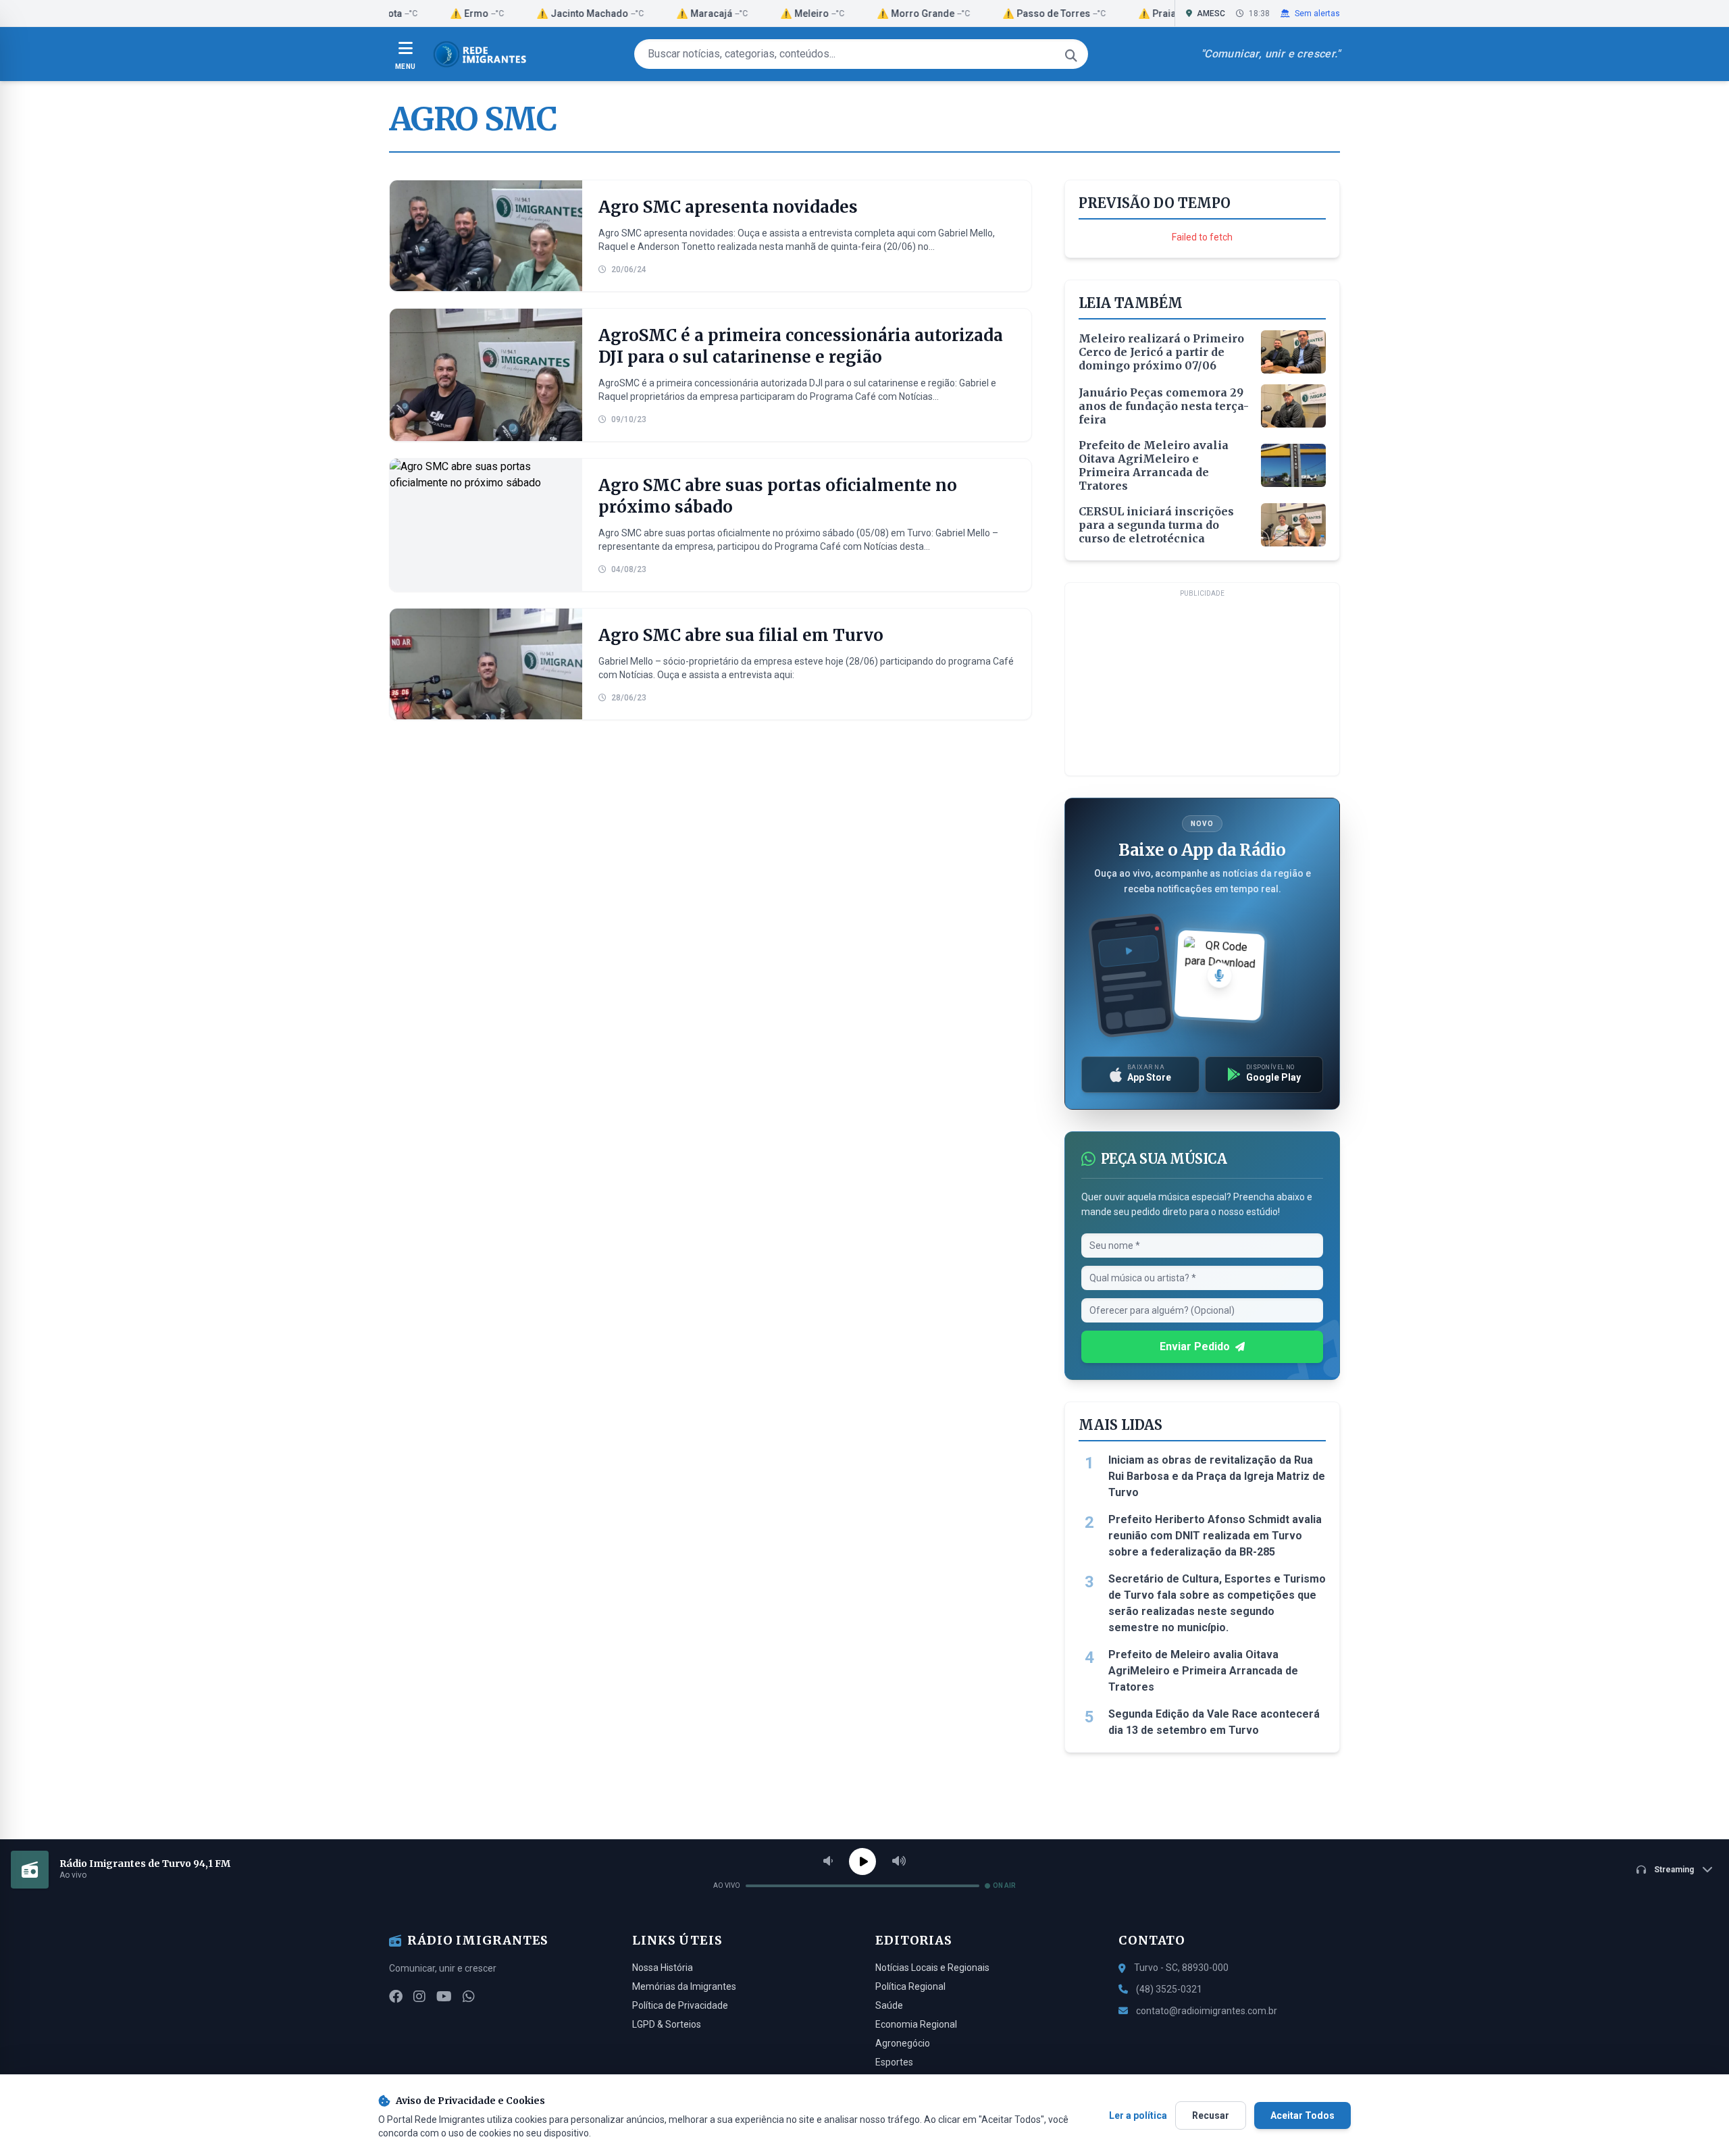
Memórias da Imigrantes (684, 1986)
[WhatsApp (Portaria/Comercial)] (469, 1997)
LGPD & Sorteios (667, 2024)
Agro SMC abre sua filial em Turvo (741, 635)
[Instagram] (419, 1997)
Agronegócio (903, 2043)
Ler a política (1138, 2115)
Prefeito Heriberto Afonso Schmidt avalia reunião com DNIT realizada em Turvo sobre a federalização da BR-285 (1215, 1536)
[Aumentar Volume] (899, 1862)
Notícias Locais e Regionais (932, 1968)
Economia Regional (916, 2024)
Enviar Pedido (1195, 1346)
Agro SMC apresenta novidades (728, 207)
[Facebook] (396, 1997)
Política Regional (910, 1986)
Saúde (889, 2005)
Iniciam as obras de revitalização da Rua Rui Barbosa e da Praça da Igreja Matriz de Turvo (1217, 1476)
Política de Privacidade (680, 2005)
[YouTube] (444, 1997)
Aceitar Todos (1302, 2115)
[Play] (862, 1862)
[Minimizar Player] (1707, 1870)
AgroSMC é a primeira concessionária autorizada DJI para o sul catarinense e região (801, 346)
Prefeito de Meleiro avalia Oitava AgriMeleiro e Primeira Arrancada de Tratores (1203, 1671)
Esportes (894, 2062)
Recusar (1211, 2115)
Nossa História (663, 1968)
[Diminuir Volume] (828, 1862)
